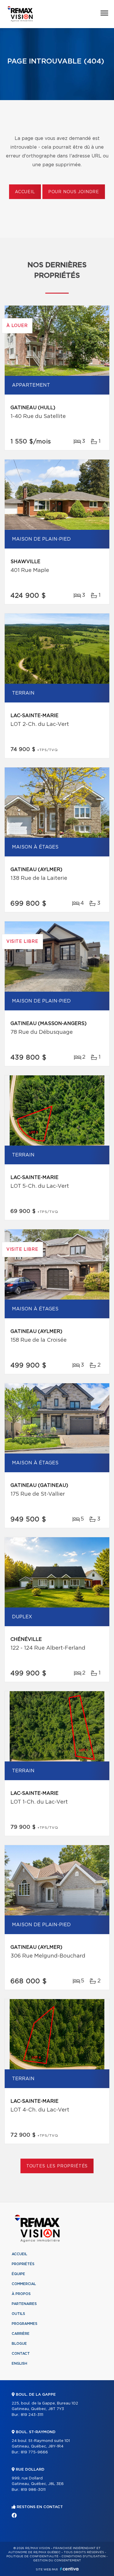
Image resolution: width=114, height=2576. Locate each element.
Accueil (25, 192)
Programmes (25, 2324)
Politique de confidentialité (32, 2556)
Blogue (19, 2344)
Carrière (21, 2334)
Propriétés (23, 2264)
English (19, 2364)
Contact (21, 2354)
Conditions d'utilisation (83, 2556)
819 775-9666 (34, 2452)
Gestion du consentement (57, 2560)
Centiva (69, 2569)
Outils (18, 2314)
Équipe (18, 2274)
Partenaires (24, 2304)
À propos (21, 2294)
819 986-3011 (33, 2490)
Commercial (24, 2284)
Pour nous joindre (74, 192)
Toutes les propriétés (57, 2166)
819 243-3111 (32, 2415)
